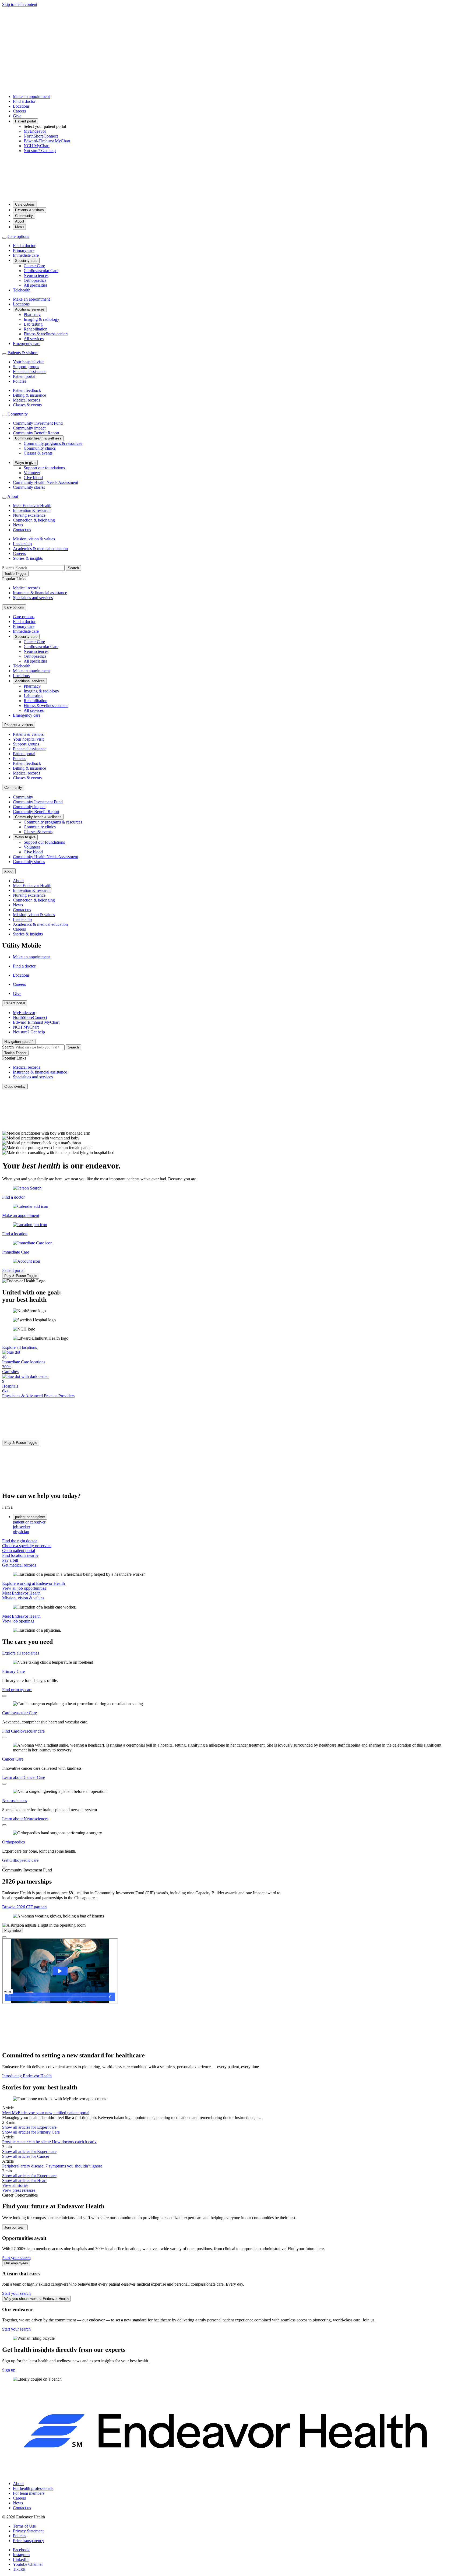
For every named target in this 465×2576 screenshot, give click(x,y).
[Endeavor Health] (232, 195)
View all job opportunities (24, 1588)
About (20, 221)
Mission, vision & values (34, 539)
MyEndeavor (35, 131)
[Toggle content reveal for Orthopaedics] (4, 1867)
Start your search (16, 2258)
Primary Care (13, 1671)
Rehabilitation (36, 329)
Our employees (16, 2263)
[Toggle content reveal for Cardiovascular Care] (4, 1737)
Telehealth (22, 290)
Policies (20, 381)
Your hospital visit (28, 362)
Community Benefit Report (36, 433)
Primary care (24, 250)
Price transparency (29, 2541)
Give (17, 116)
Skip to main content (20, 4)
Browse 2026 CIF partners (25, 1907)
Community (24, 216)
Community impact (29, 428)
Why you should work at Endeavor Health (36, 2299)
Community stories (29, 487)
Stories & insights (28, 558)
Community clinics (40, 448)
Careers (19, 111)
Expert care (29, 2127)
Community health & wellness (38, 438)
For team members (29, 2493)
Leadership (22, 544)
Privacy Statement (28, 2531)
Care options (25, 204)
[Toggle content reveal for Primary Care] (4, 1696)
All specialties (36, 285)
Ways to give (25, 463)
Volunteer (32, 473)
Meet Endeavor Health (32, 506)
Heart (24, 2181)
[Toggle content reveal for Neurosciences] (4, 1825)
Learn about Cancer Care (24, 1777)
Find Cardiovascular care (23, 1731)
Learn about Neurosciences (25, 1819)
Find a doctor (24, 101)
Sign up (9, 2370)
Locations (21, 106)
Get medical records (19, 1565)
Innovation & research (32, 510)
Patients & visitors (29, 210)
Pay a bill (10, 1560)
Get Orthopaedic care (20, 1860)
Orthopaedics (35, 280)
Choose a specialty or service (27, 1546)
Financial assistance (30, 372)
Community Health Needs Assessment (45, 482)
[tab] (238, 1522)
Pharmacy (32, 314)
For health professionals (33, 2488)
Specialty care (26, 261)
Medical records (27, 400)
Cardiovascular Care (41, 271)
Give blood (33, 478)
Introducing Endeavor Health (27, 2076)
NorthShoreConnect (41, 136)
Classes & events (27, 405)
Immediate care (26, 255)
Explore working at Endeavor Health (34, 1583)
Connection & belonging (34, 520)
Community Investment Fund (38, 423)
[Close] (4, 1937)
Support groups (26, 367)
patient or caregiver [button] (30, 1517)
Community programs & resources (53, 443)
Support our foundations (44, 468)
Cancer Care (34, 266)
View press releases (19, 2190)
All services (34, 339)
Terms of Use (24, 2526)
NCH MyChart (37, 146)
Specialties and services (33, 598)
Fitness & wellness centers (46, 334)
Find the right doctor (20, 1541)
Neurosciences (36, 275)
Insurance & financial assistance (40, 593)
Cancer (26, 2156)
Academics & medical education (40, 549)
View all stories (15, 2185)
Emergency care (27, 344)
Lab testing (33, 324)
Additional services (30, 309)
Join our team (15, 2227)
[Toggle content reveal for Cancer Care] (4, 1784)
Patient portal (25, 121)
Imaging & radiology (41, 319)
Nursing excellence (29, 515)
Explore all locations (20, 1347)
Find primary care (17, 1690)
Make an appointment (31, 96)
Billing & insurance (29, 395)
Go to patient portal (19, 1551)
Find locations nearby (20, 1555)
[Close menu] (4, 238)
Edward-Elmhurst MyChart (47, 141)
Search (8, 568)
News (18, 525)
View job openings (18, 1621)
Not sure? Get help (40, 151)
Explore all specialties (21, 1653)
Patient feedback (27, 390)
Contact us (22, 530)
